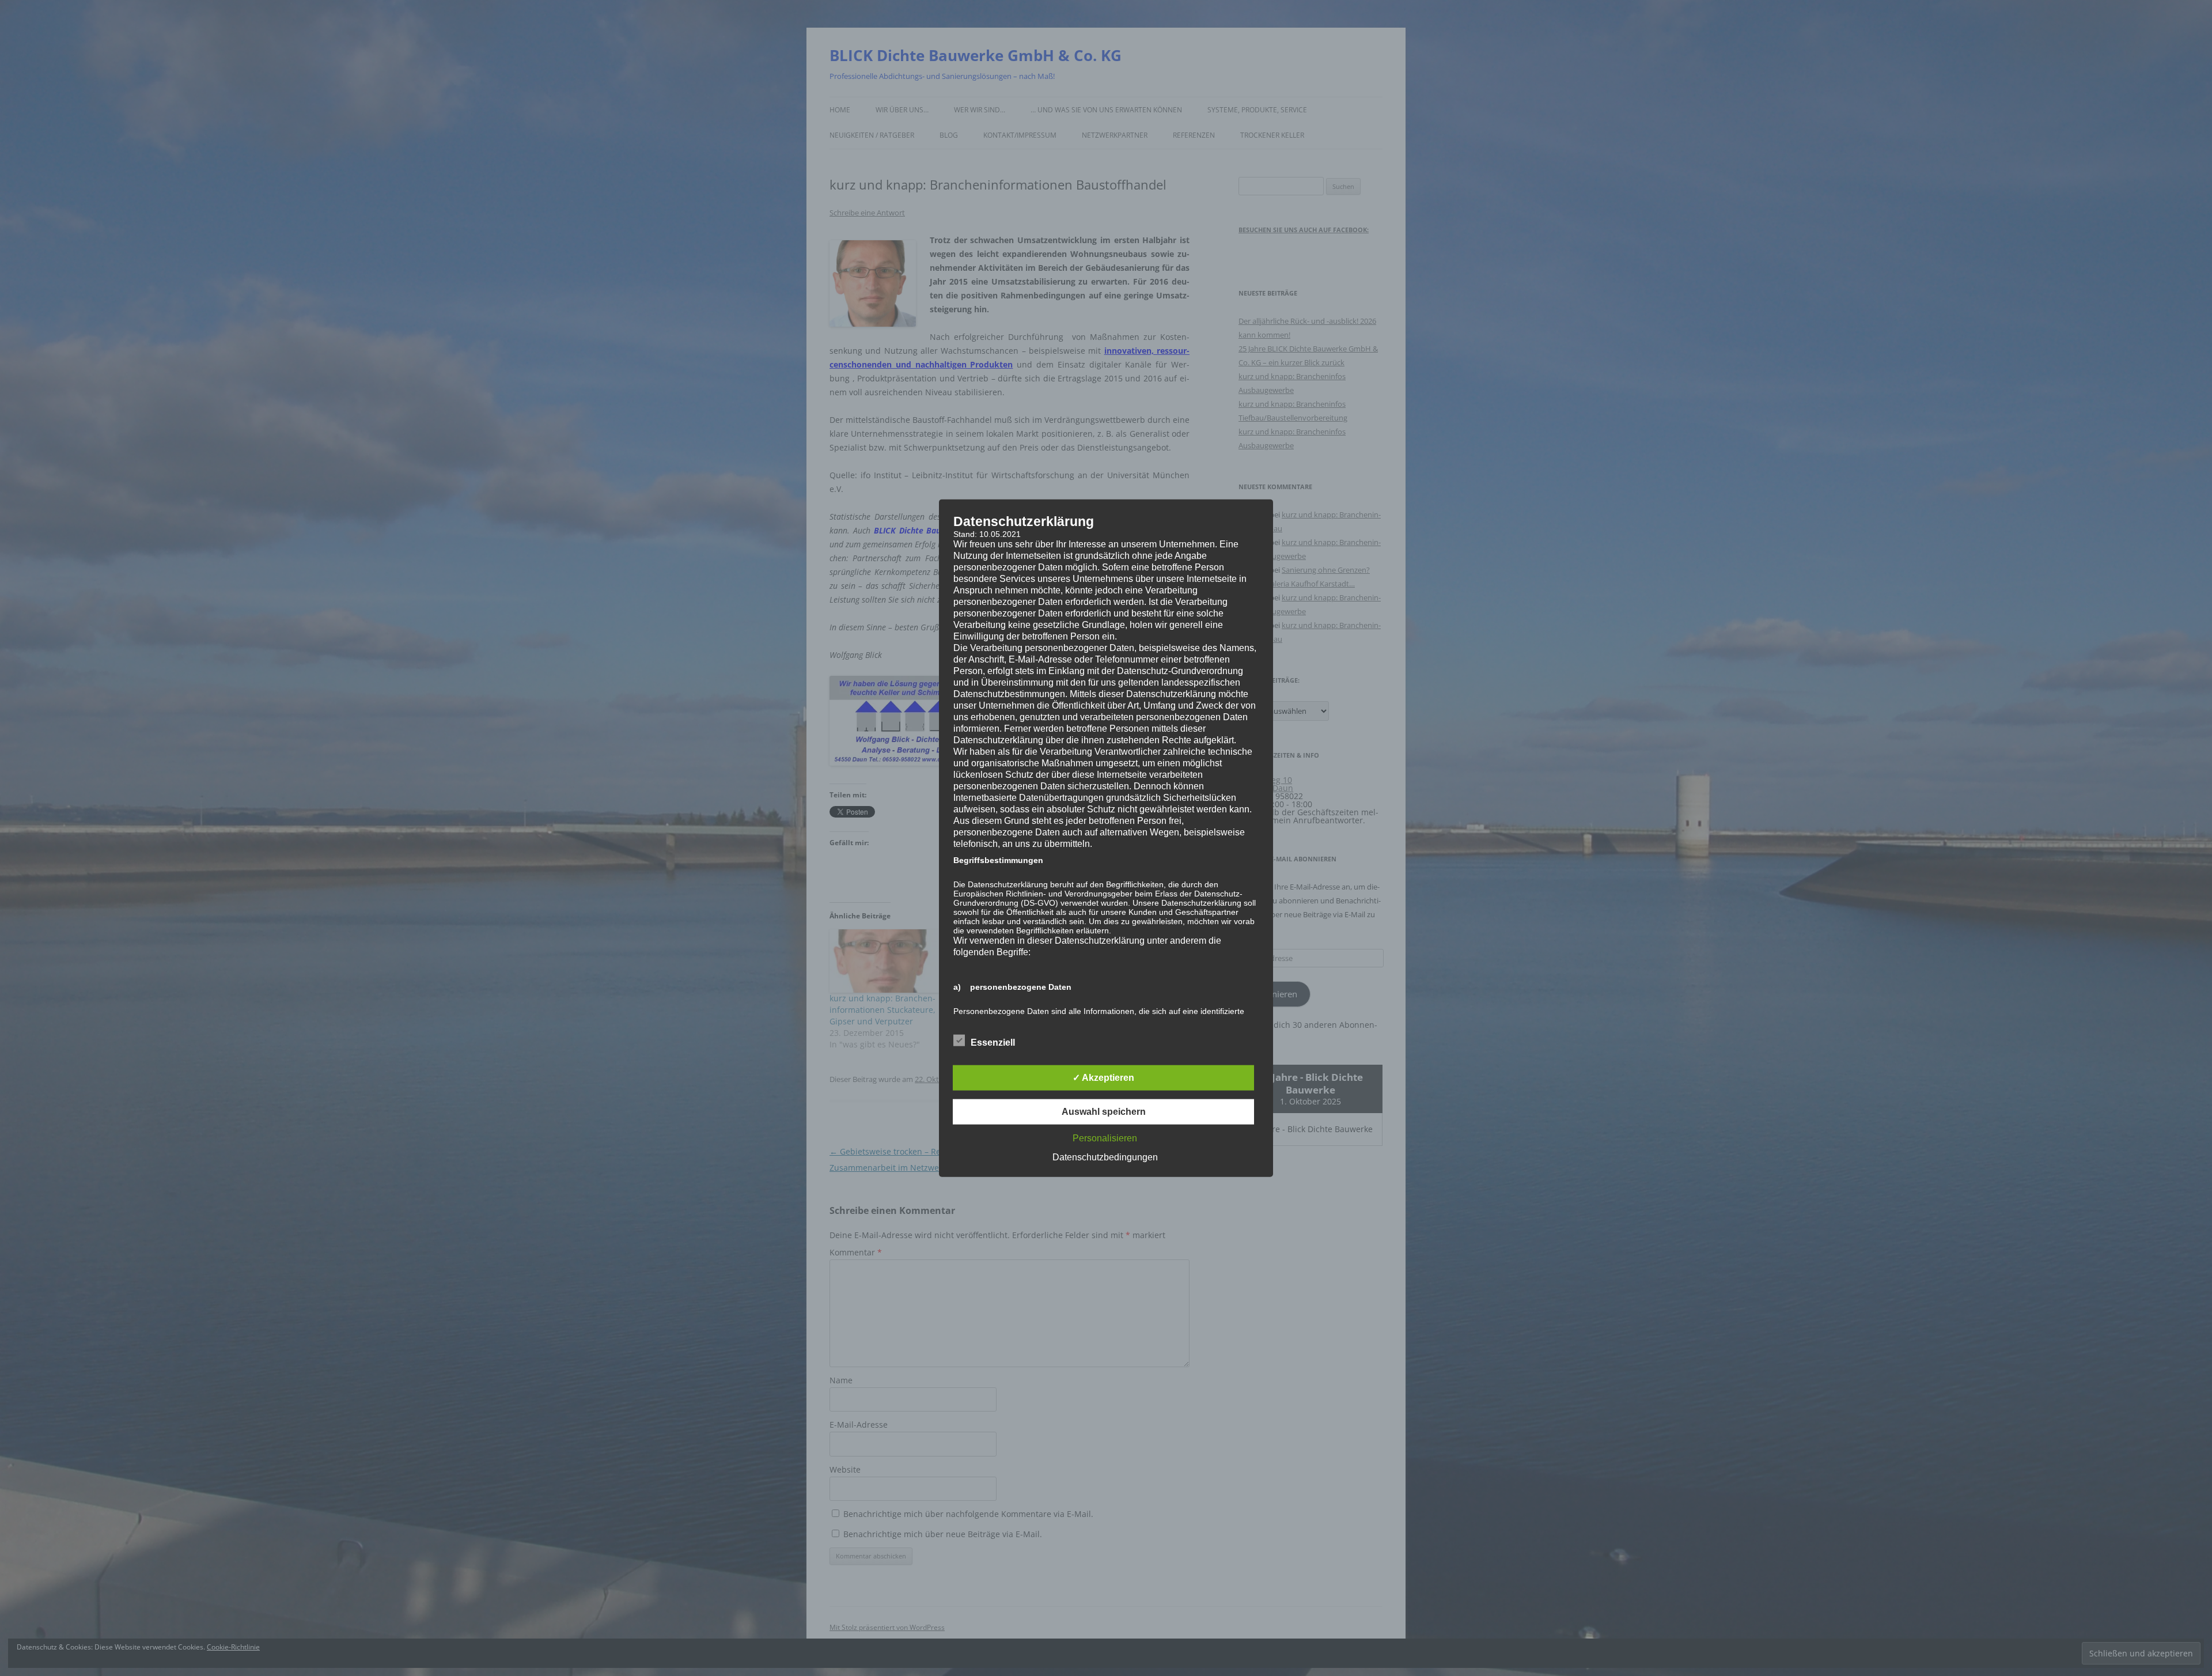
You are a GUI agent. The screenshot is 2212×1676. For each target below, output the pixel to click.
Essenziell (993, 1043)
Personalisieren (1105, 1138)
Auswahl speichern (1104, 1112)
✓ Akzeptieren (1103, 1078)
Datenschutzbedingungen (1105, 1157)
